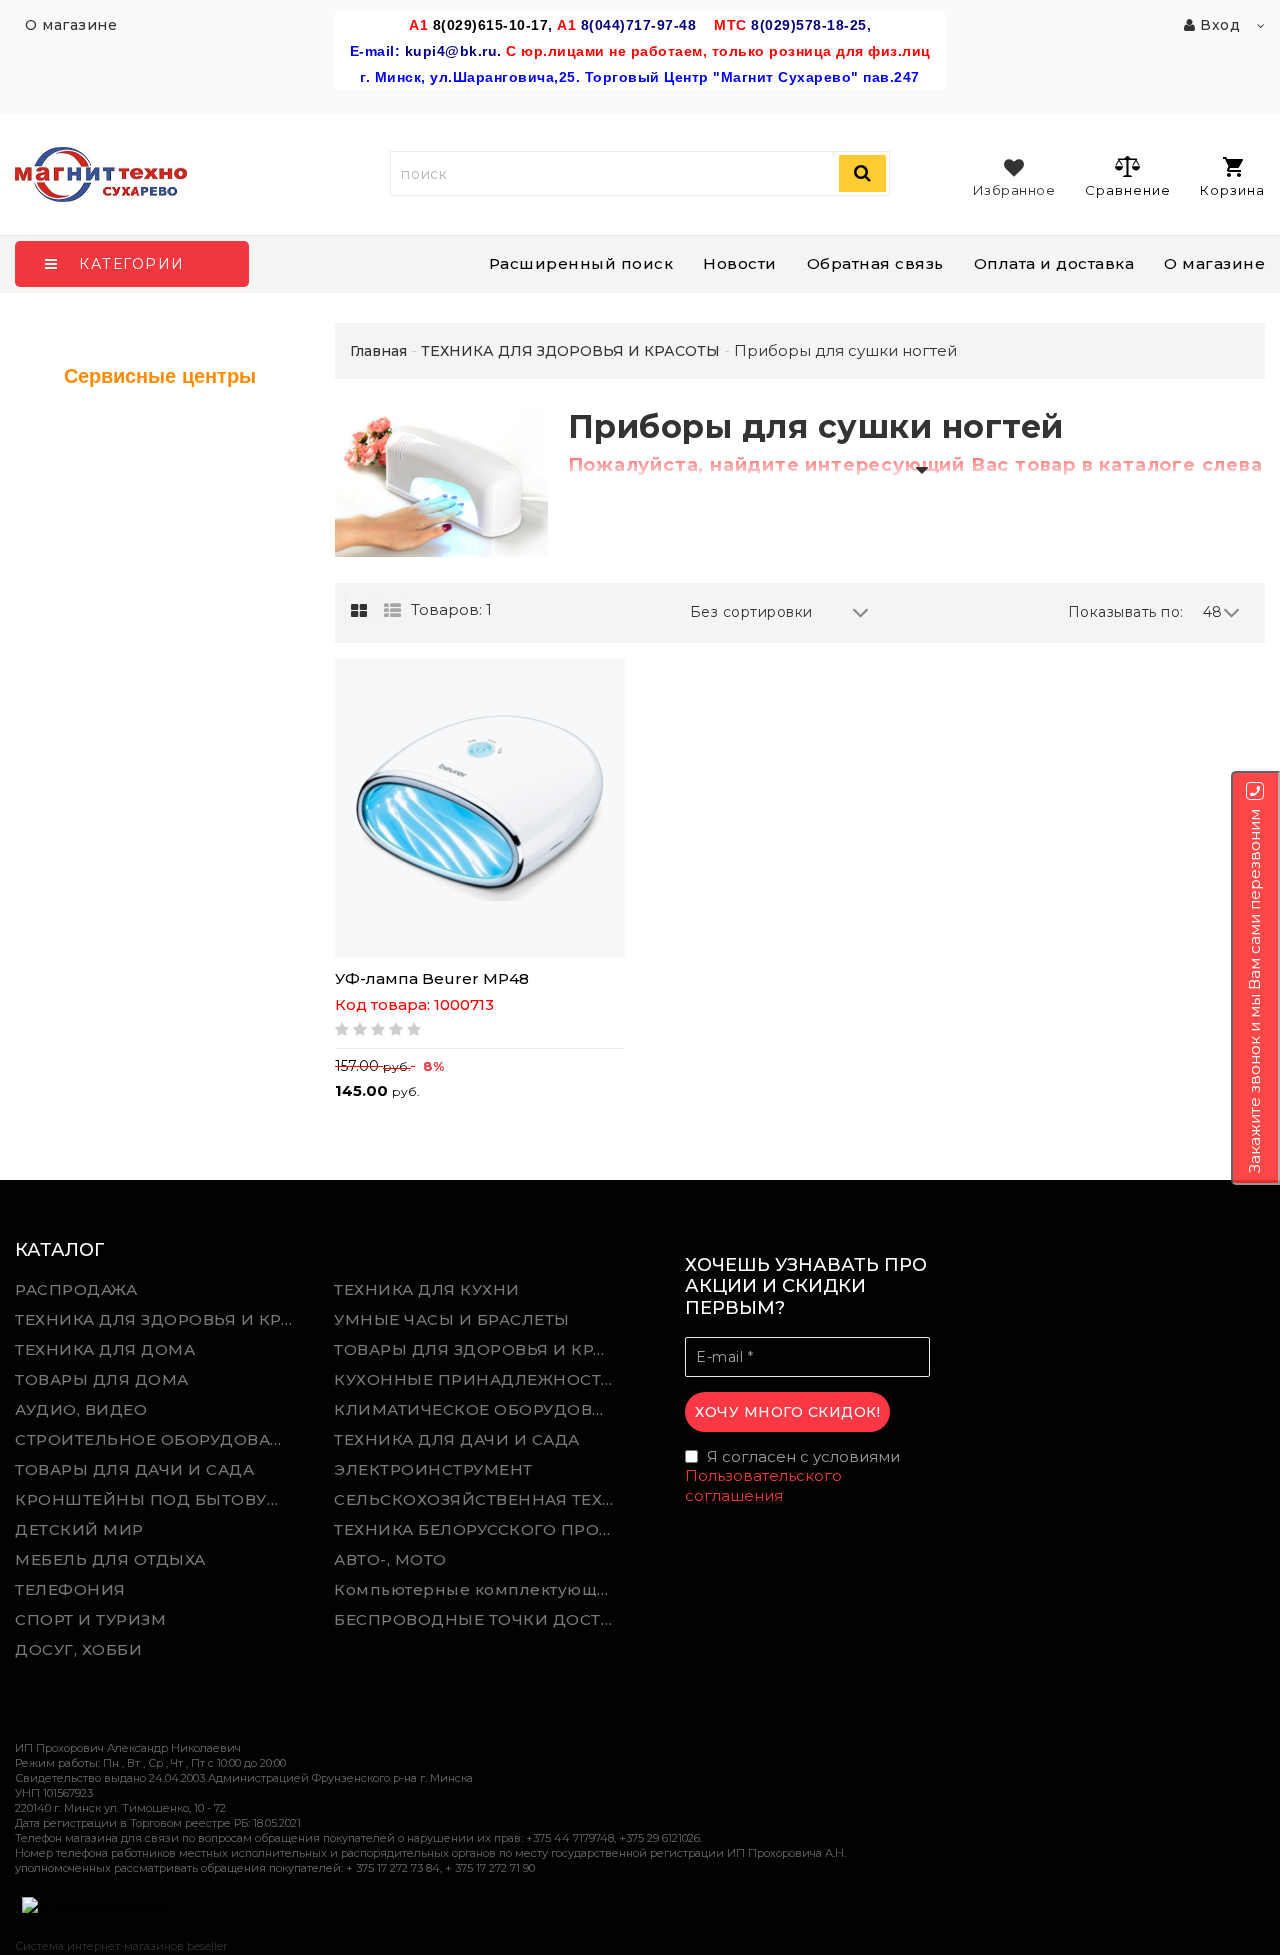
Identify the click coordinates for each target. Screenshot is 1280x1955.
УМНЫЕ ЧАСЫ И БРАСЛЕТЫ (452, 1319)
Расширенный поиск (581, 263)
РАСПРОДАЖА (76, 1289)
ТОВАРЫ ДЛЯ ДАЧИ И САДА (134, 1469)
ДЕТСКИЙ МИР (79, 1529)
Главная (378, 351)
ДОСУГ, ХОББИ (78, 1649)
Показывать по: (1126, 612)
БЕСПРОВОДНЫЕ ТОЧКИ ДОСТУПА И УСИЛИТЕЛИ (479, 1619)
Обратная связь (875, 263)
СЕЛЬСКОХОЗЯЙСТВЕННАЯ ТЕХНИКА (479, 1499)
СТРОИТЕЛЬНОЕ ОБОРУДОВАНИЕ (160, 1439)
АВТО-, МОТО (390, 1559)
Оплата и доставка (1054, 263)
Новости (740, 263)
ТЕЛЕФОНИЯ (70, 1589)
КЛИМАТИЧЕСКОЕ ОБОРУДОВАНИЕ (479, 1409)
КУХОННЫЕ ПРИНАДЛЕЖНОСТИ (474, 1379)
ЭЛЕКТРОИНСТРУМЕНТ (433, 1469)
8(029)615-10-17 (491, 25)
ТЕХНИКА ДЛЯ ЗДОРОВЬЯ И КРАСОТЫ (160, 1319)
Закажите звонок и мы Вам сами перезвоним (1254, 991)
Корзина (1232, 190)
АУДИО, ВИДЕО (81, 1409)
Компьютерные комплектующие (476, 1589)
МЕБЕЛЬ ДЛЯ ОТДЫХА (110, 1559)
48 (1213, 612)
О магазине (1214, 263)
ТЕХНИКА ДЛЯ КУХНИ (427, 1289)
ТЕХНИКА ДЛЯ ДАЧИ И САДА (457, 1439)
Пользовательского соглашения (763, 1485)
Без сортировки (751, 612)
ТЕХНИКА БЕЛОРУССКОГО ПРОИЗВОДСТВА (479, 1529)
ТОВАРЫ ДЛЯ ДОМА (102, 1379)
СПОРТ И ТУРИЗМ (90, 1619)
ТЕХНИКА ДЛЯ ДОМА (105, 1349)
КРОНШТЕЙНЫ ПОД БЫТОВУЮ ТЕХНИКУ (160, 1499)
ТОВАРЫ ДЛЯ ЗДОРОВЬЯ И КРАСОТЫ (479, 1349)
